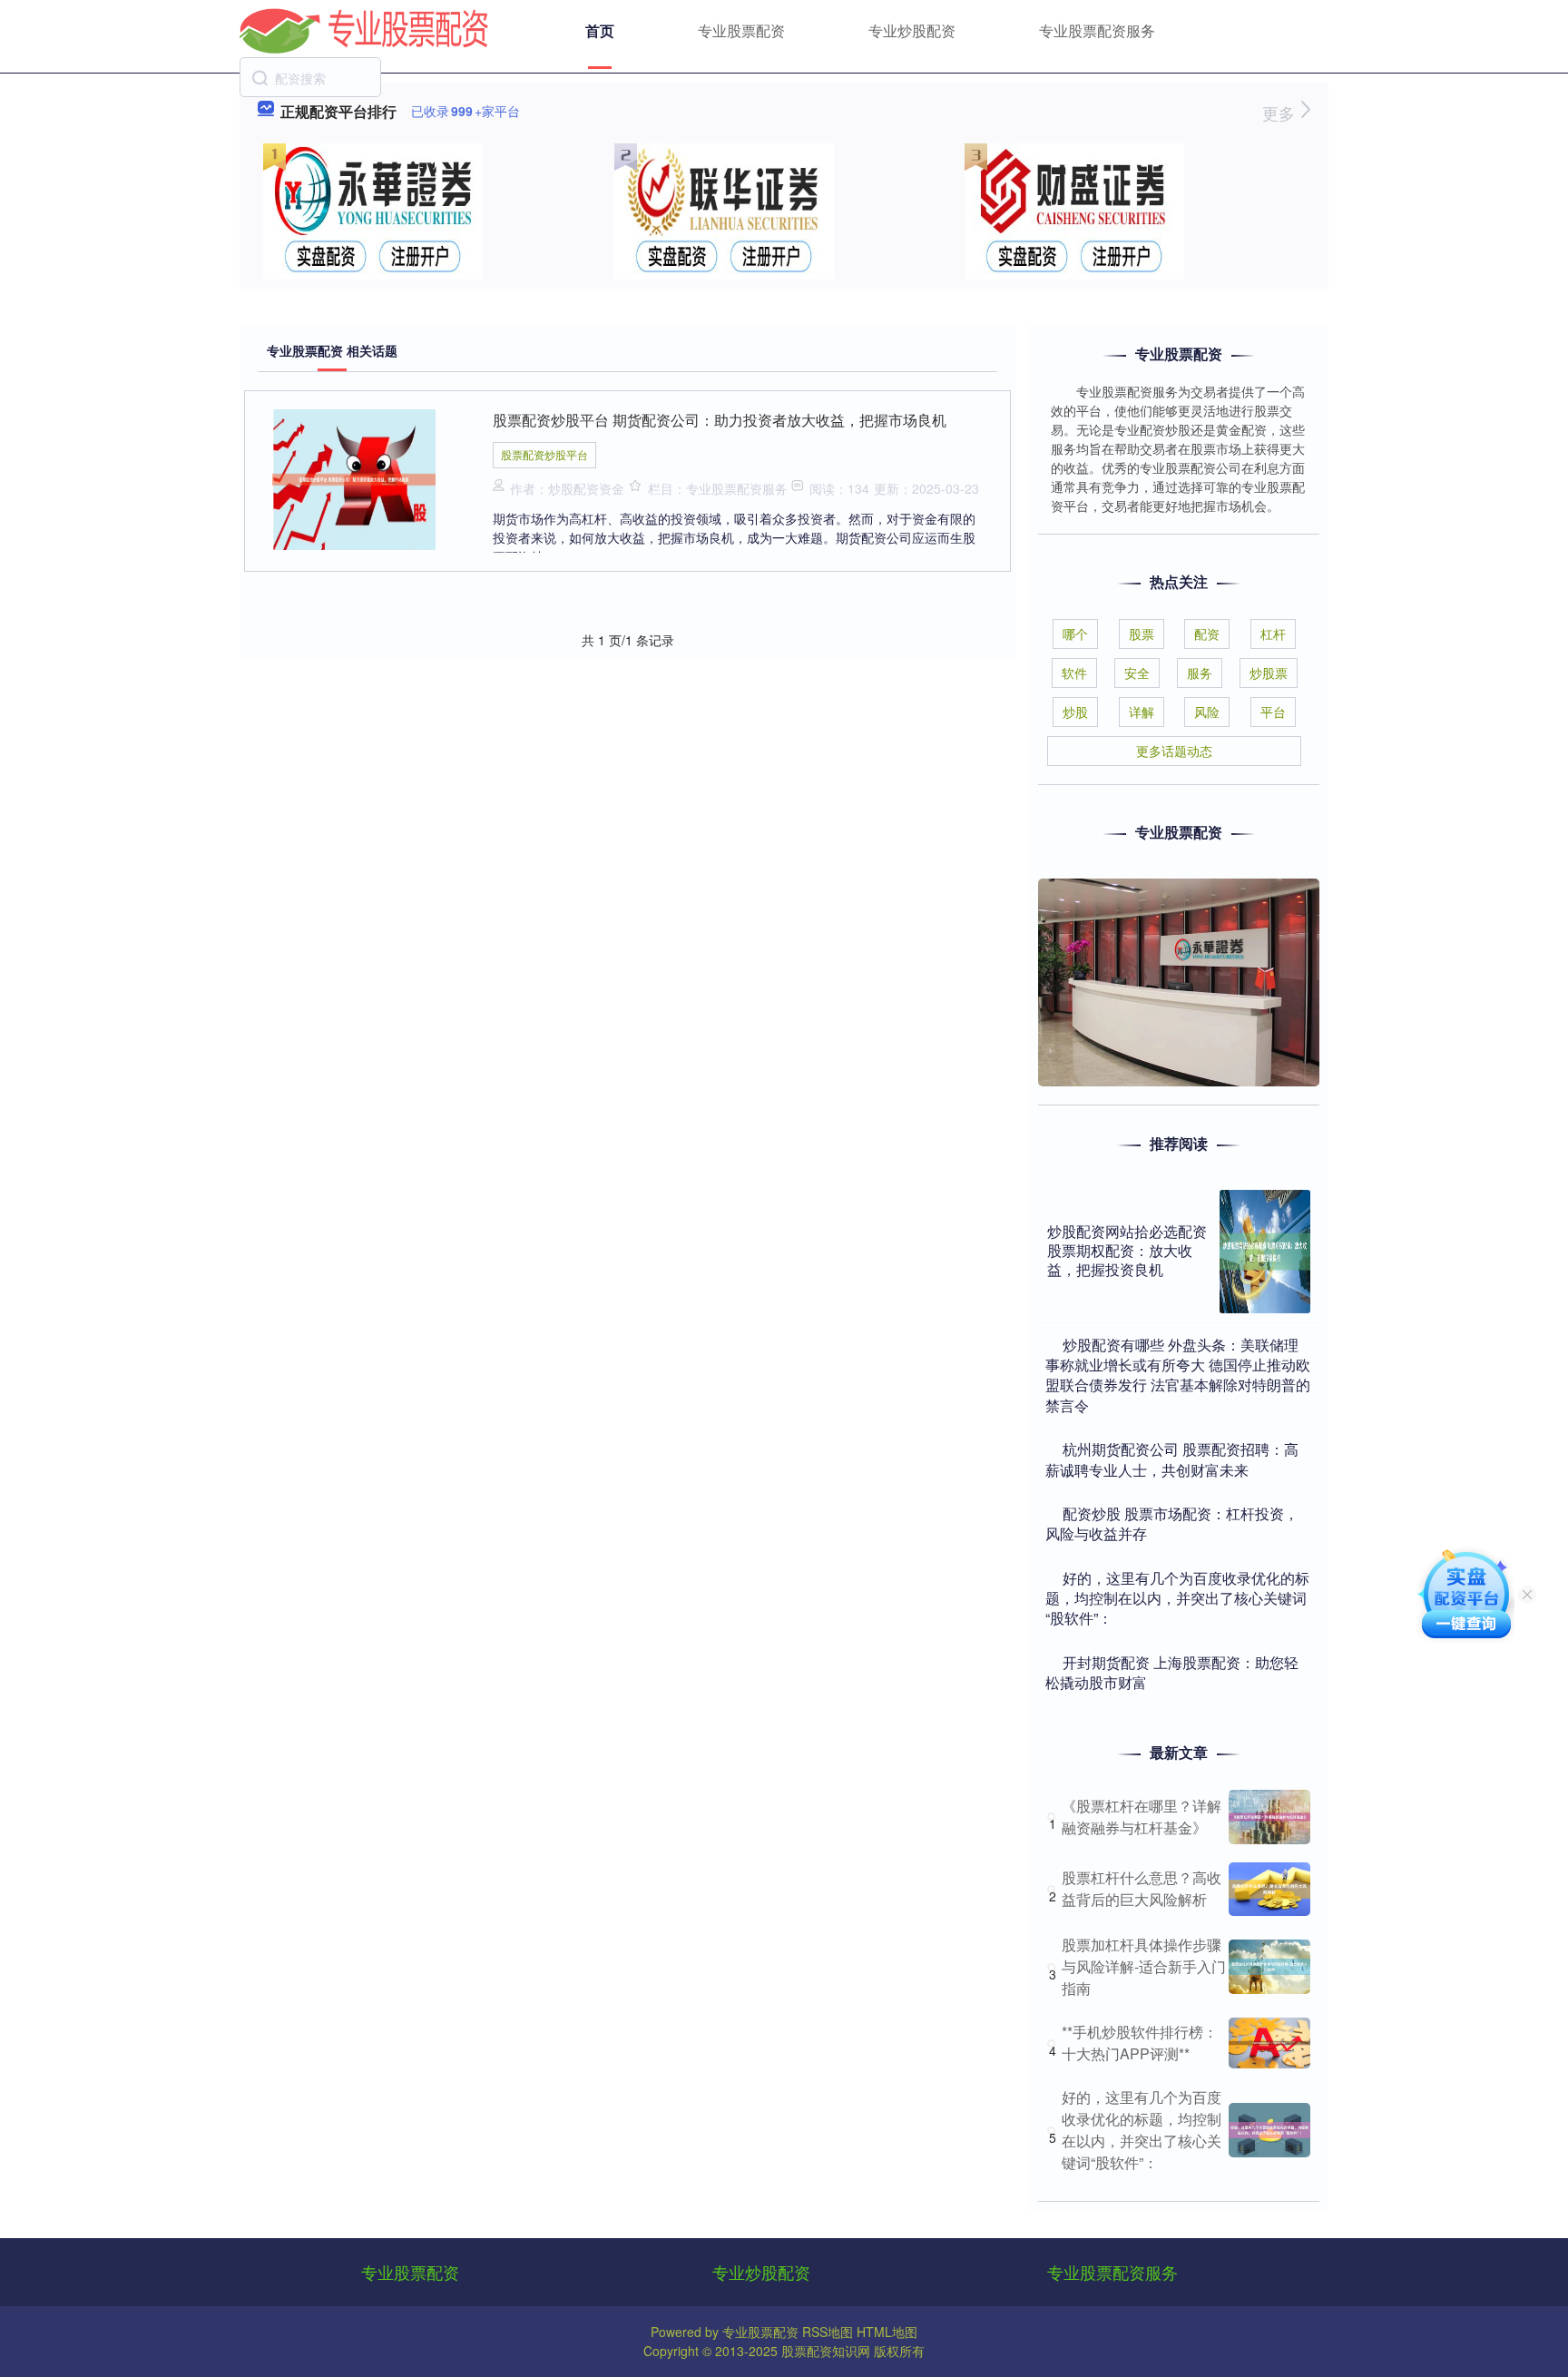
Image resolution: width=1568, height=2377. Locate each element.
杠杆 (1273, 634)
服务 (1200, 673)
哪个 (1075, 634)
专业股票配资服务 (1097, 30)
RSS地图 (828, 2332)
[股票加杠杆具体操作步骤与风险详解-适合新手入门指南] (1269, 1967)
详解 (1142, 712)
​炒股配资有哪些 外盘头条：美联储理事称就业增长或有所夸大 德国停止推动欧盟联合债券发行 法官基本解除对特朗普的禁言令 (1178, 1375)
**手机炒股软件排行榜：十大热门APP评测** (1140, 2043)
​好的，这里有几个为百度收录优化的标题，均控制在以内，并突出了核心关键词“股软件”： (1177, 1598)
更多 (1281, 113)
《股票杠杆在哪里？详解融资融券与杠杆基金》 (1142, 1817)
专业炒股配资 (912, 30)
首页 (600, 30)
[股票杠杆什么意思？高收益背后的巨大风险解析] (1269, 1890)
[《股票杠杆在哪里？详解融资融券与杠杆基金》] (1269, 1817)
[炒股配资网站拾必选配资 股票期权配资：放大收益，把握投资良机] (1265, 1252)
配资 (1207, 634)
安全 (1137, 673)
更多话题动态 (1174, 751)
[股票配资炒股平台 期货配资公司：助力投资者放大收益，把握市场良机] (354, 477)
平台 (1273, 712)
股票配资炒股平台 (544, 454)
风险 (1207, 712)
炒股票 (1269, 673)
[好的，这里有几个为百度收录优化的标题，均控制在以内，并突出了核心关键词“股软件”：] (1269, 2130)
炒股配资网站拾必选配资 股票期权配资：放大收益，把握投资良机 (1127, 1250)
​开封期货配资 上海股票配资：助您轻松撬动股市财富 (1172, 1672)
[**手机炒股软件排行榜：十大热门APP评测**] (1269, 2043)
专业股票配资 (741, 30)
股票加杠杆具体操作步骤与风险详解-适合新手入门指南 (1144, 1966)
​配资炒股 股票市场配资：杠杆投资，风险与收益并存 (1172, 1523)
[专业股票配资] (364, 29)
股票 (1142, 634)
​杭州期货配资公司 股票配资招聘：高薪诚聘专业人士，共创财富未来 (1172, 1459)
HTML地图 (887, 2332)
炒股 (1075, 712)
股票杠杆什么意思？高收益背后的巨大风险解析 (1142, 1888)
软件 (1074, 673)
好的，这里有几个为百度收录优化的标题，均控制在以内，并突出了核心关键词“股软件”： (1142, 2130)
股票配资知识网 (826, 2351)
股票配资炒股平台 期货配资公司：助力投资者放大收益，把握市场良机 (720, 420)
